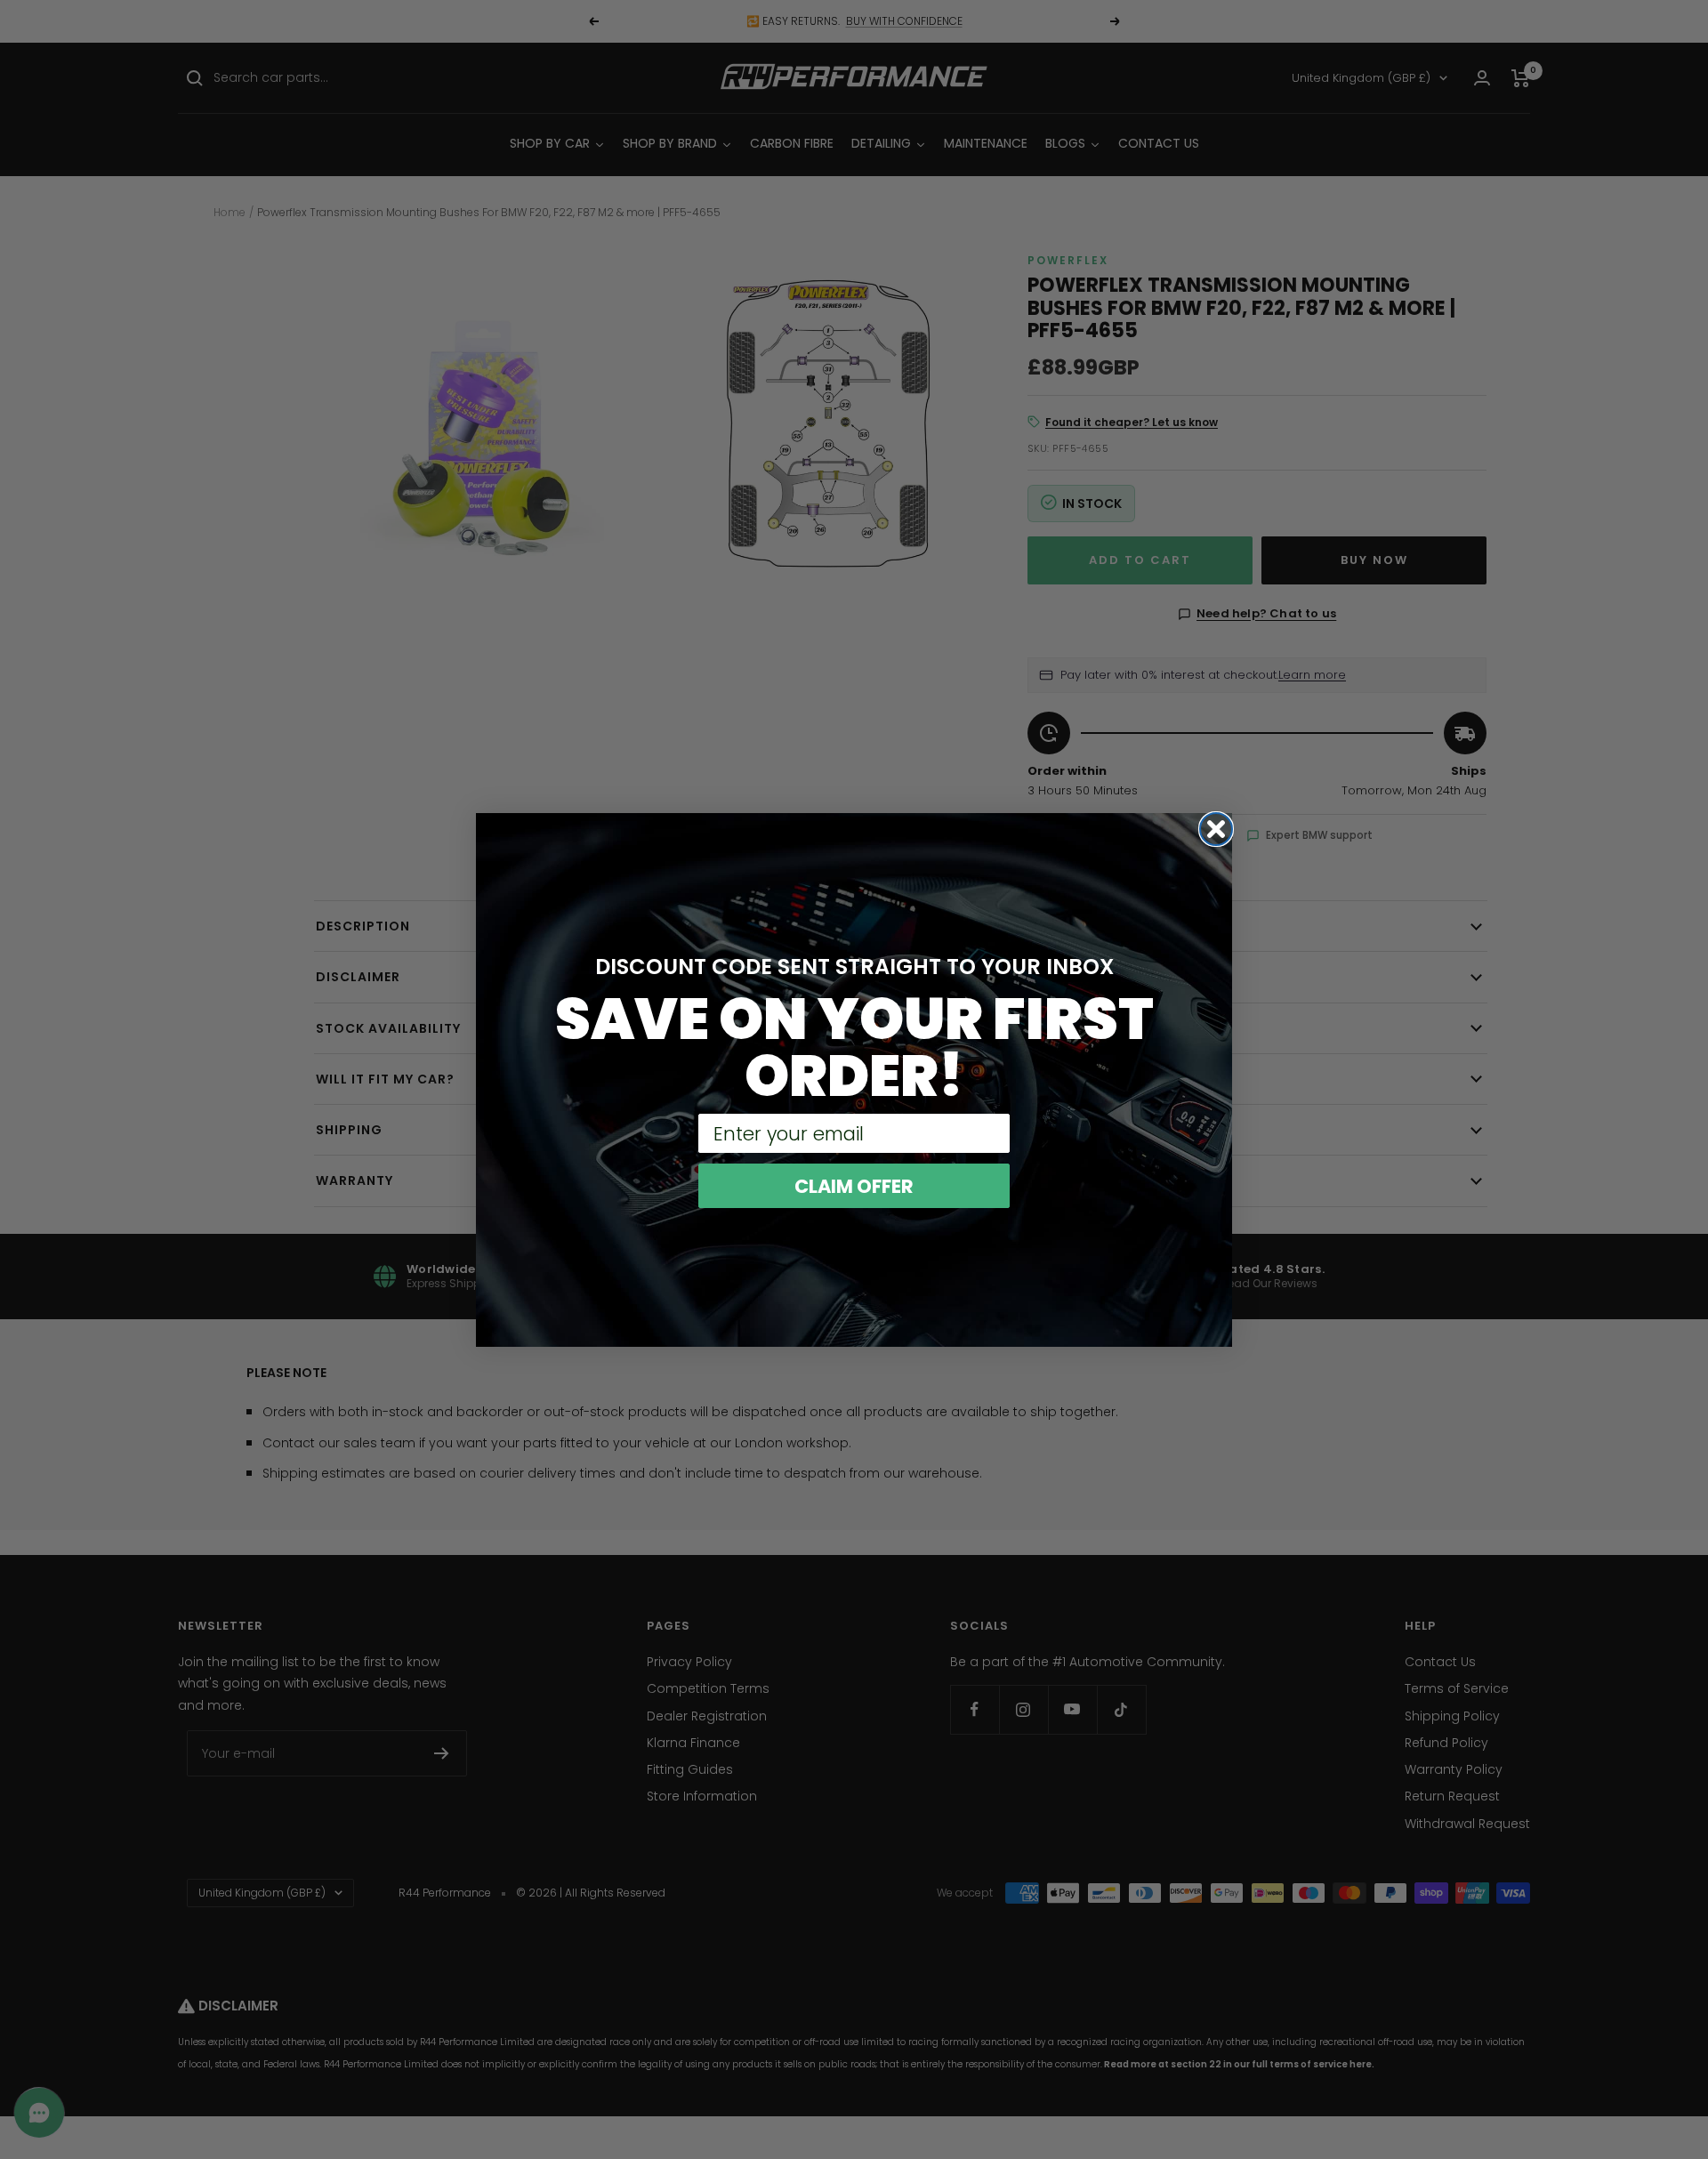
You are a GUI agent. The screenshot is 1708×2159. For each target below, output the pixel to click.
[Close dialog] (1216, 829)
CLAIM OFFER (854, 1186)
